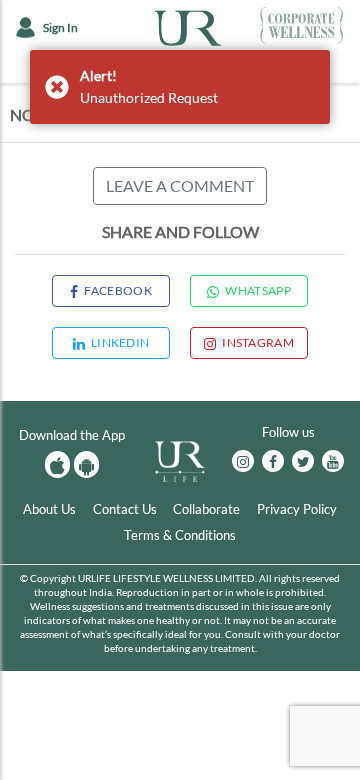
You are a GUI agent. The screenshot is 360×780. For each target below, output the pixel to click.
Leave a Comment (180, 185)
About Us (49, 509)
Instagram (258, 342)
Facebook (117, 290)
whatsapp (257, 290)
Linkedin (120, 342)
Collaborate (206, 509)
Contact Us (125, 509)
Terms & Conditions (180, 535)
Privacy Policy (297, 509)
